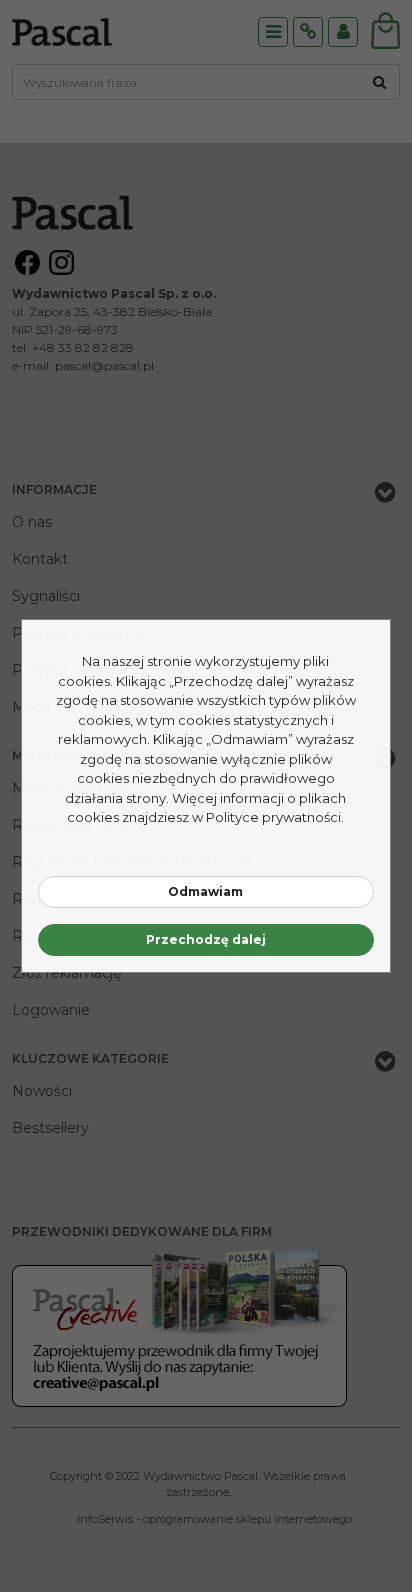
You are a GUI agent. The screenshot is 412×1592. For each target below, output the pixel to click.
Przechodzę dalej (206, 939)
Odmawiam (205, 891)
